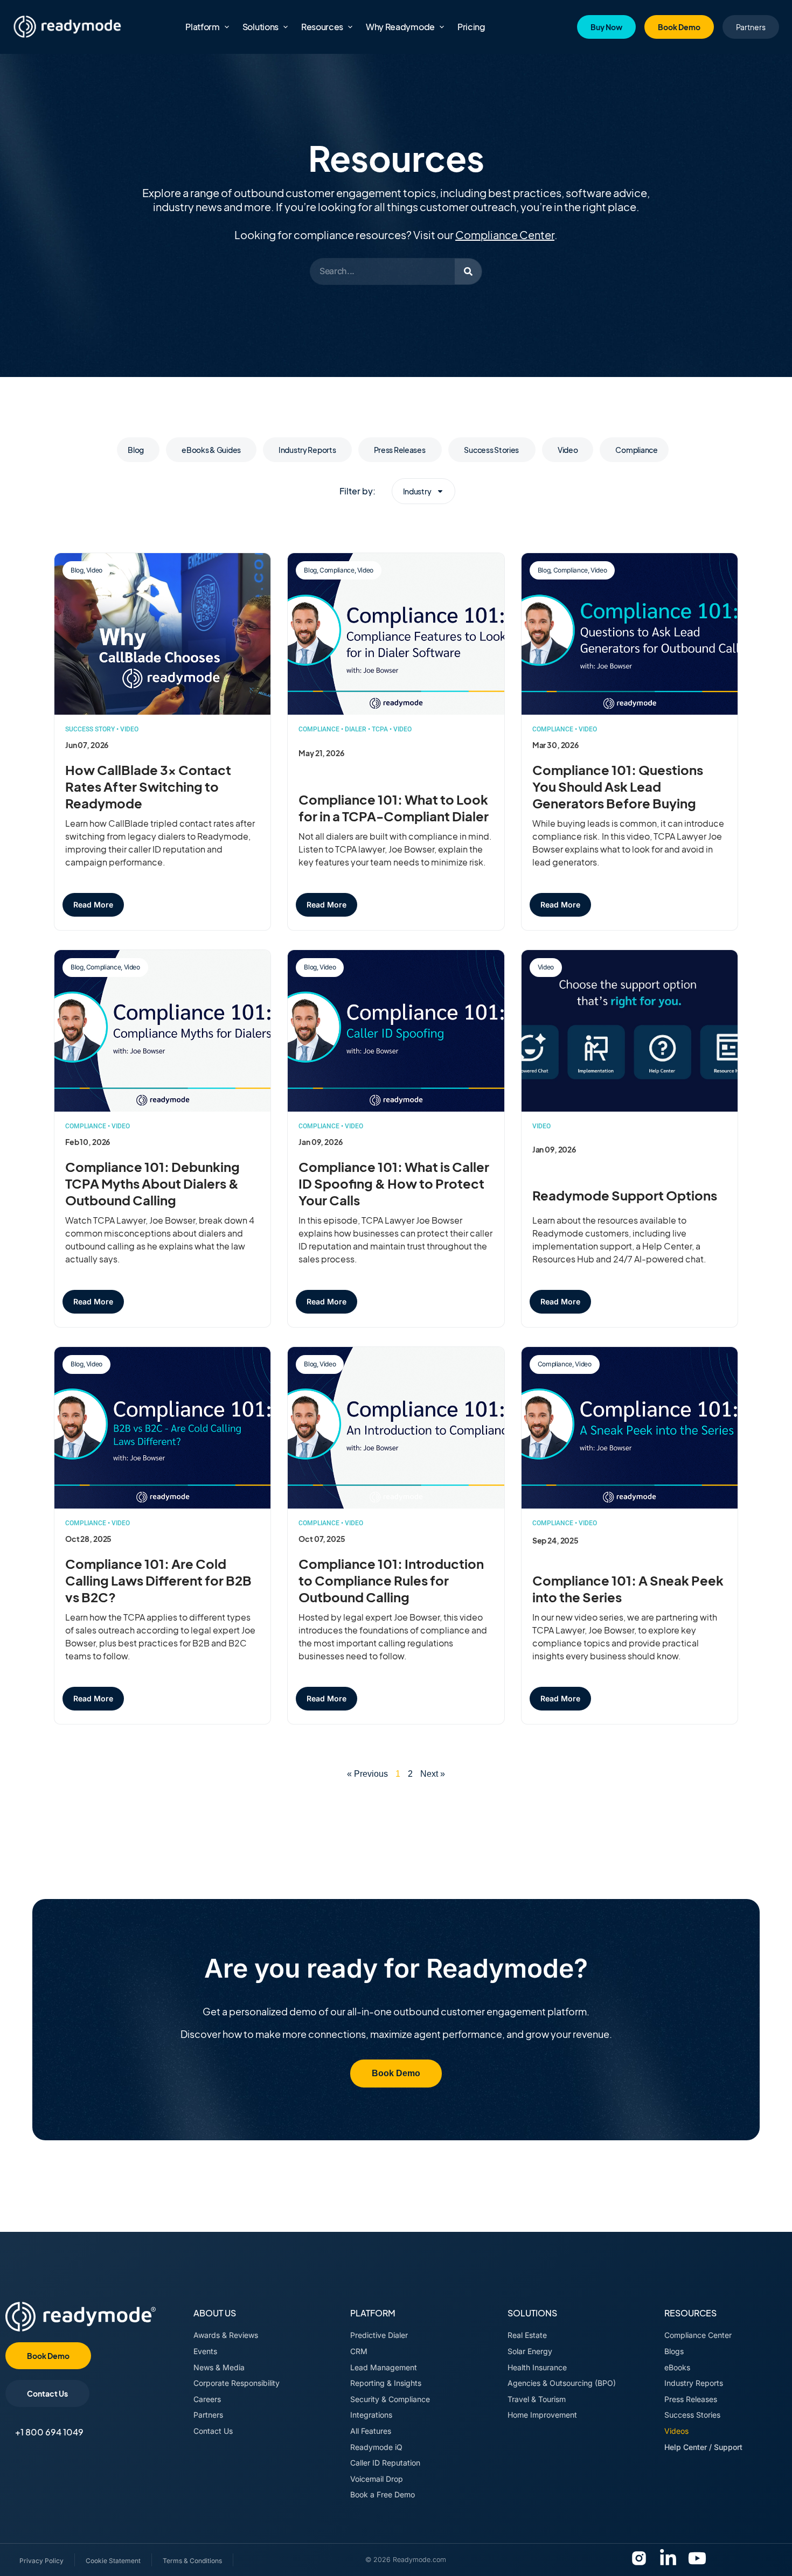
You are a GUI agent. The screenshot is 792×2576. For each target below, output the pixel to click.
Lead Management (384, 2367)
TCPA (380, 729)
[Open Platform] (227, 27)
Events (205, 2351)
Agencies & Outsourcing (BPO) (562, 2383)
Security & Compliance (390, 2399)
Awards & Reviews (226, 2335)
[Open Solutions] (286, 27)
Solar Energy (530, 2351)
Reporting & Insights (386, 2383)
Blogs (674, 2351)
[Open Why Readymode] (442, 27)
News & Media (219, 2367)
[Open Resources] (350, 27)
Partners (208, 2415)
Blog (136, 450)
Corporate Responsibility (237, 2383)
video (129, 729)
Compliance (636, 450)
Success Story (90, 729)
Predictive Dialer (379, 2335)
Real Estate (527, 2335)
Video (568, 450)
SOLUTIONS (532, 2313)
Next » (433, 1774)
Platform (373, 2313)
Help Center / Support (703, 2447)
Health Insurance (537, 2367)
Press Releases (400, 450)
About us (215, 2313)
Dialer (356, 729)
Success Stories (492, 450)
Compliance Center (505, 235)
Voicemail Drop (377, 2479)
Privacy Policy (41, 2561)
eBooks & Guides (211, 450)
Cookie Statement (113, 2561)
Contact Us (213, 2431)
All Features (371, 2431)
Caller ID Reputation (385, 2463)
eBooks (677, 2367)
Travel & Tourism (537, 2399)
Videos (676, 2431)
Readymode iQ (376, 2447)
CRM (359, 2351)
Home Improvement (542, 2415)
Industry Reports (307, 450)
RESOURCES (690, 2313)
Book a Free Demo (383, 2494)
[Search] (468, 271)
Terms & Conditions (192, 2561)
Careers (207, 2399)
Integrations (371, 2415)
